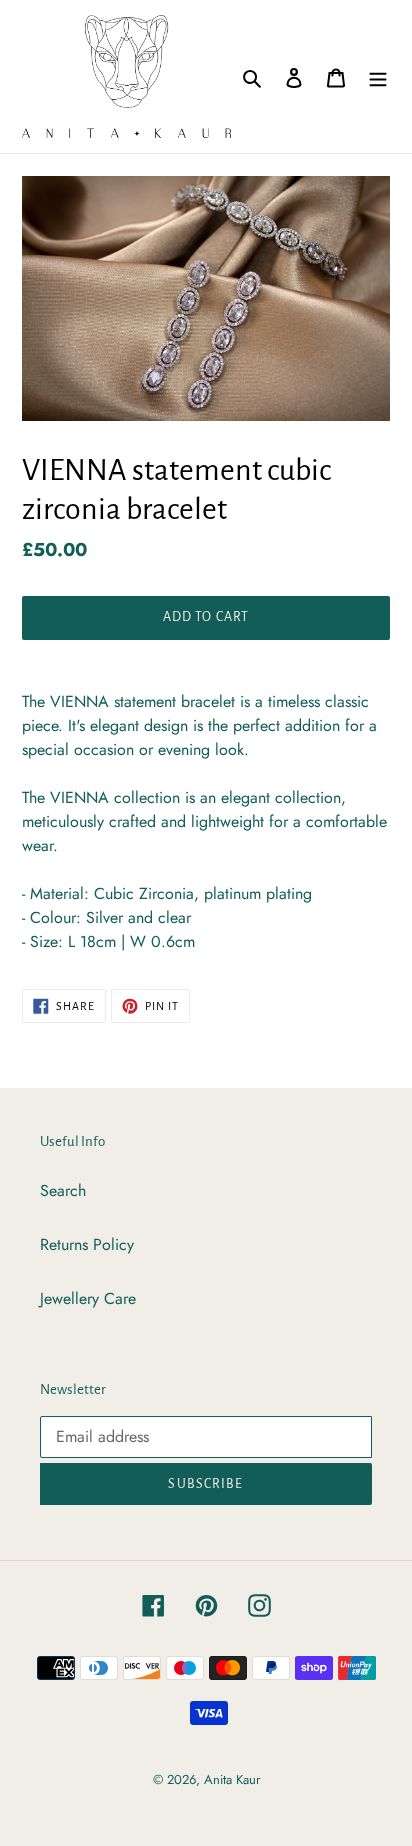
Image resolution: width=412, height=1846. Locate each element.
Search (63, 1190)
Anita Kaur (232, 1779)
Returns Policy (87, 1244)
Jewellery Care (88, 1298)
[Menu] (378, 76)
